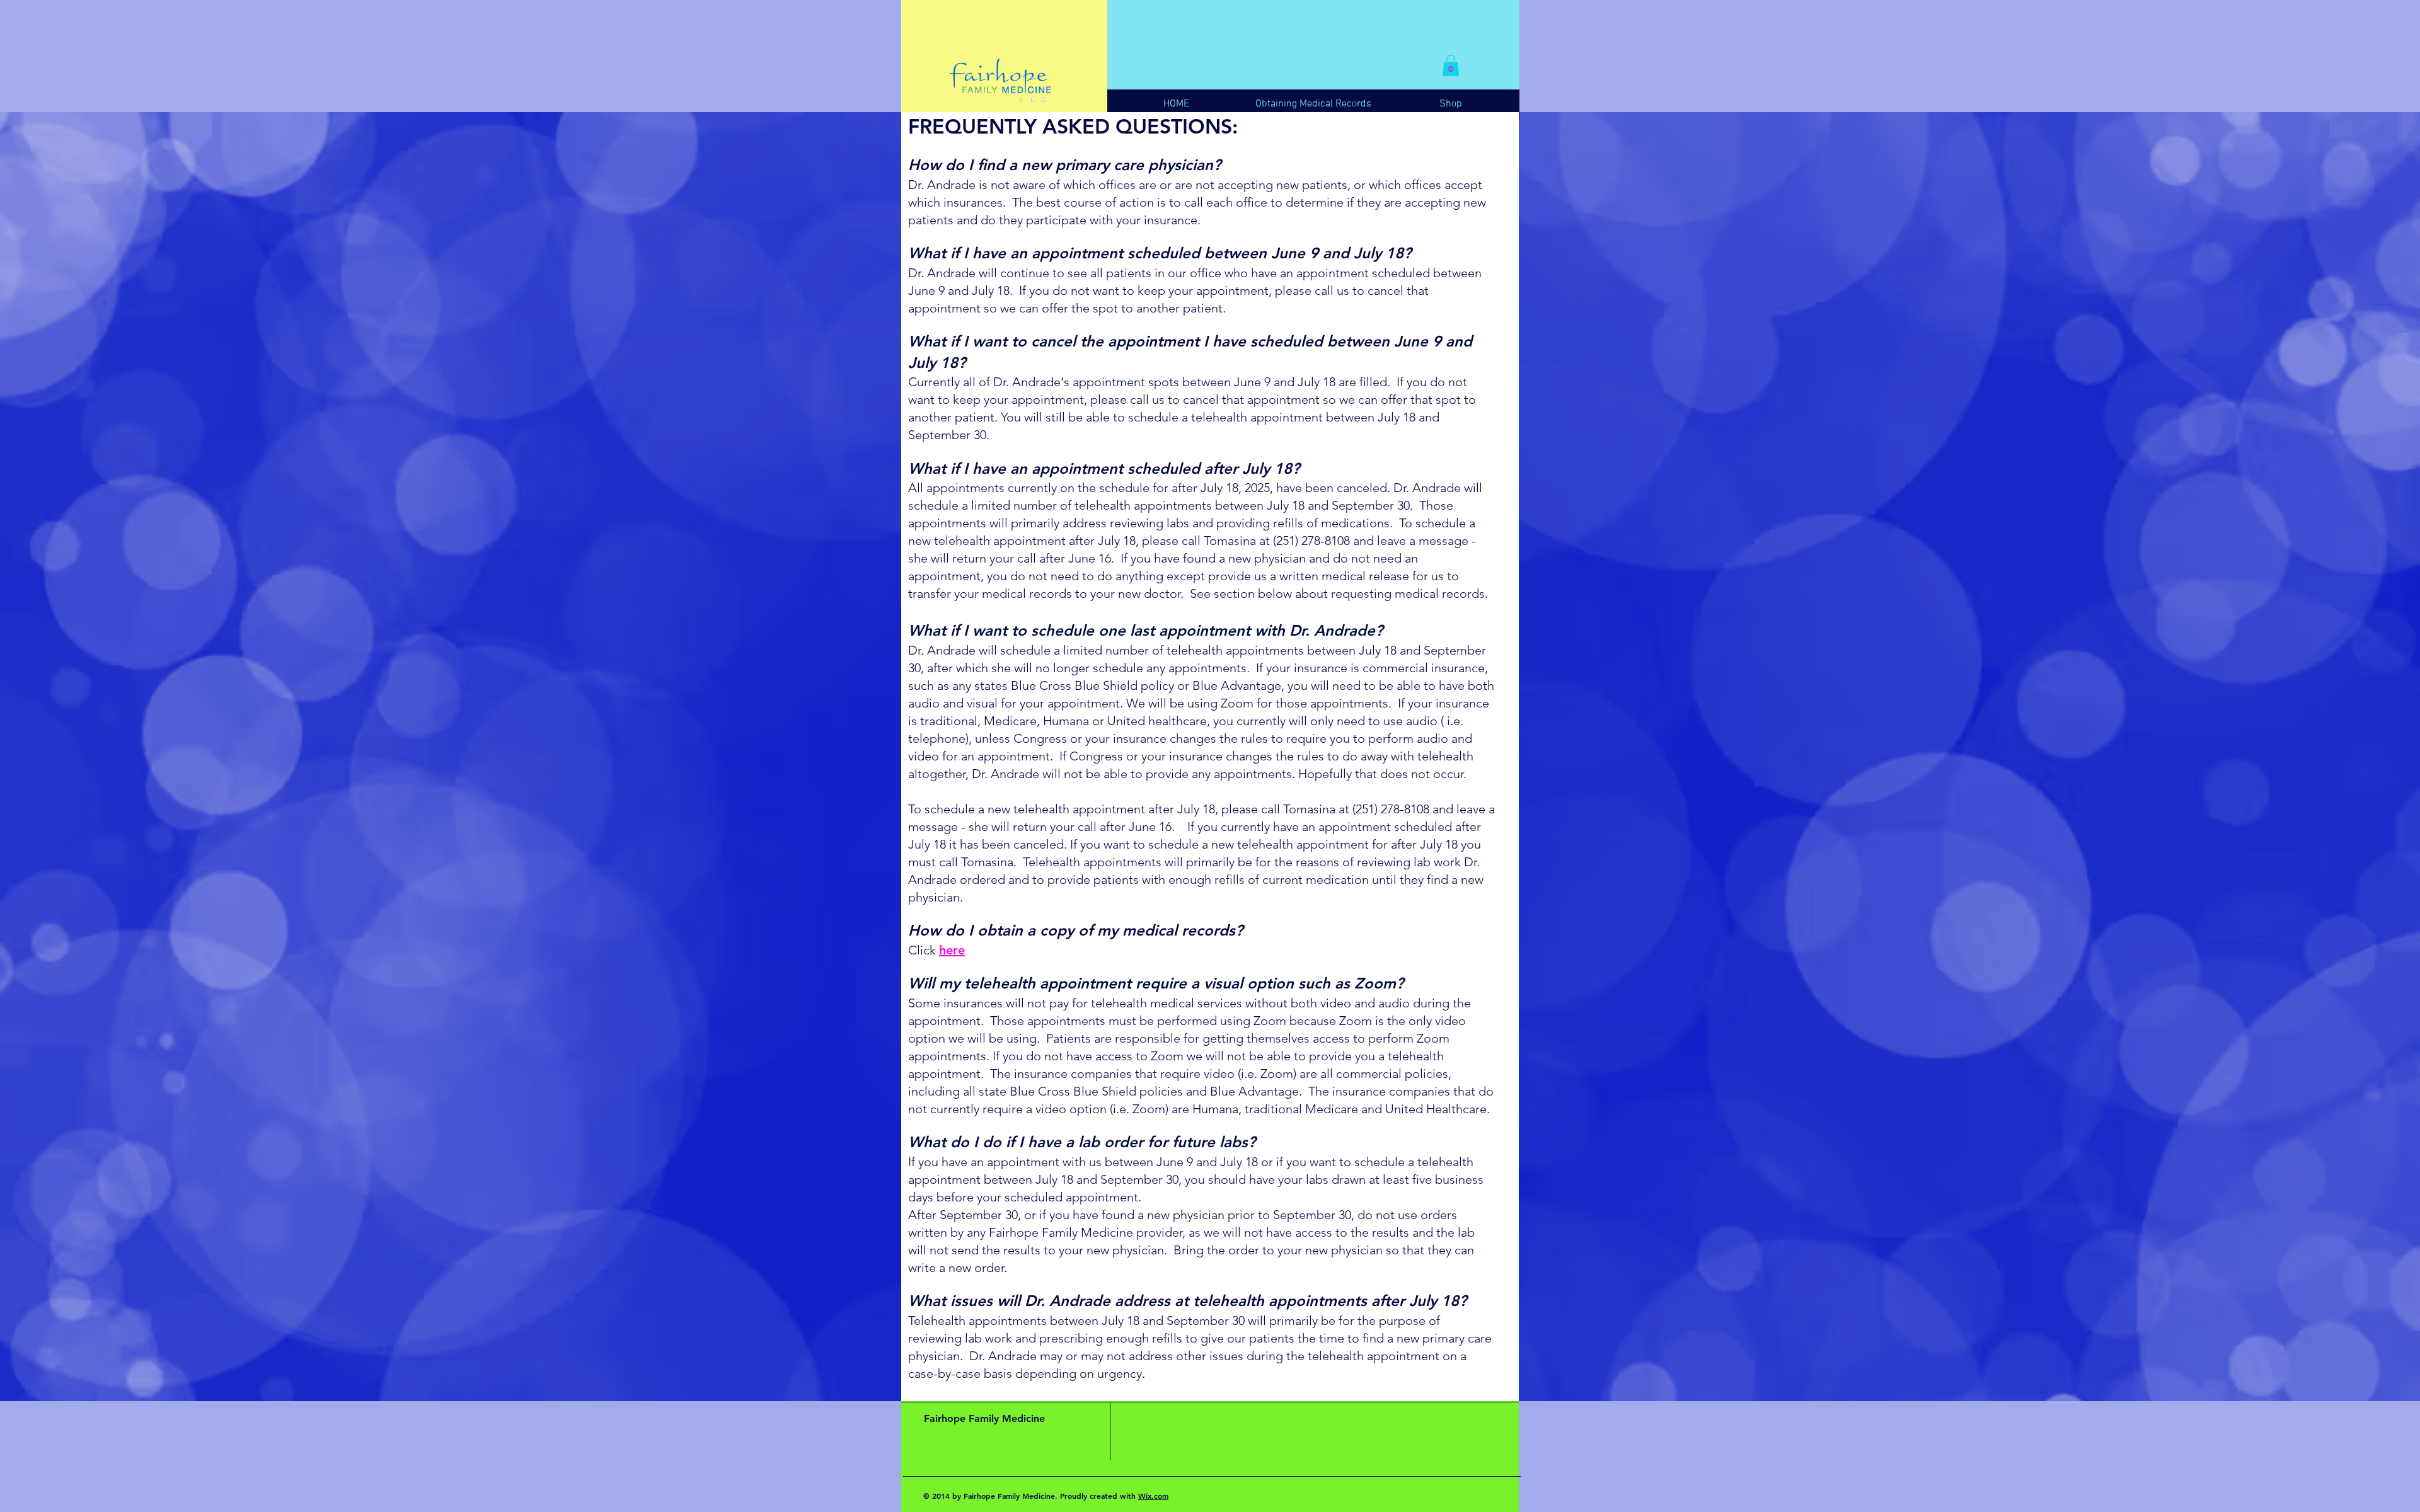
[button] (1451, 65)
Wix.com (1153, 1496)
